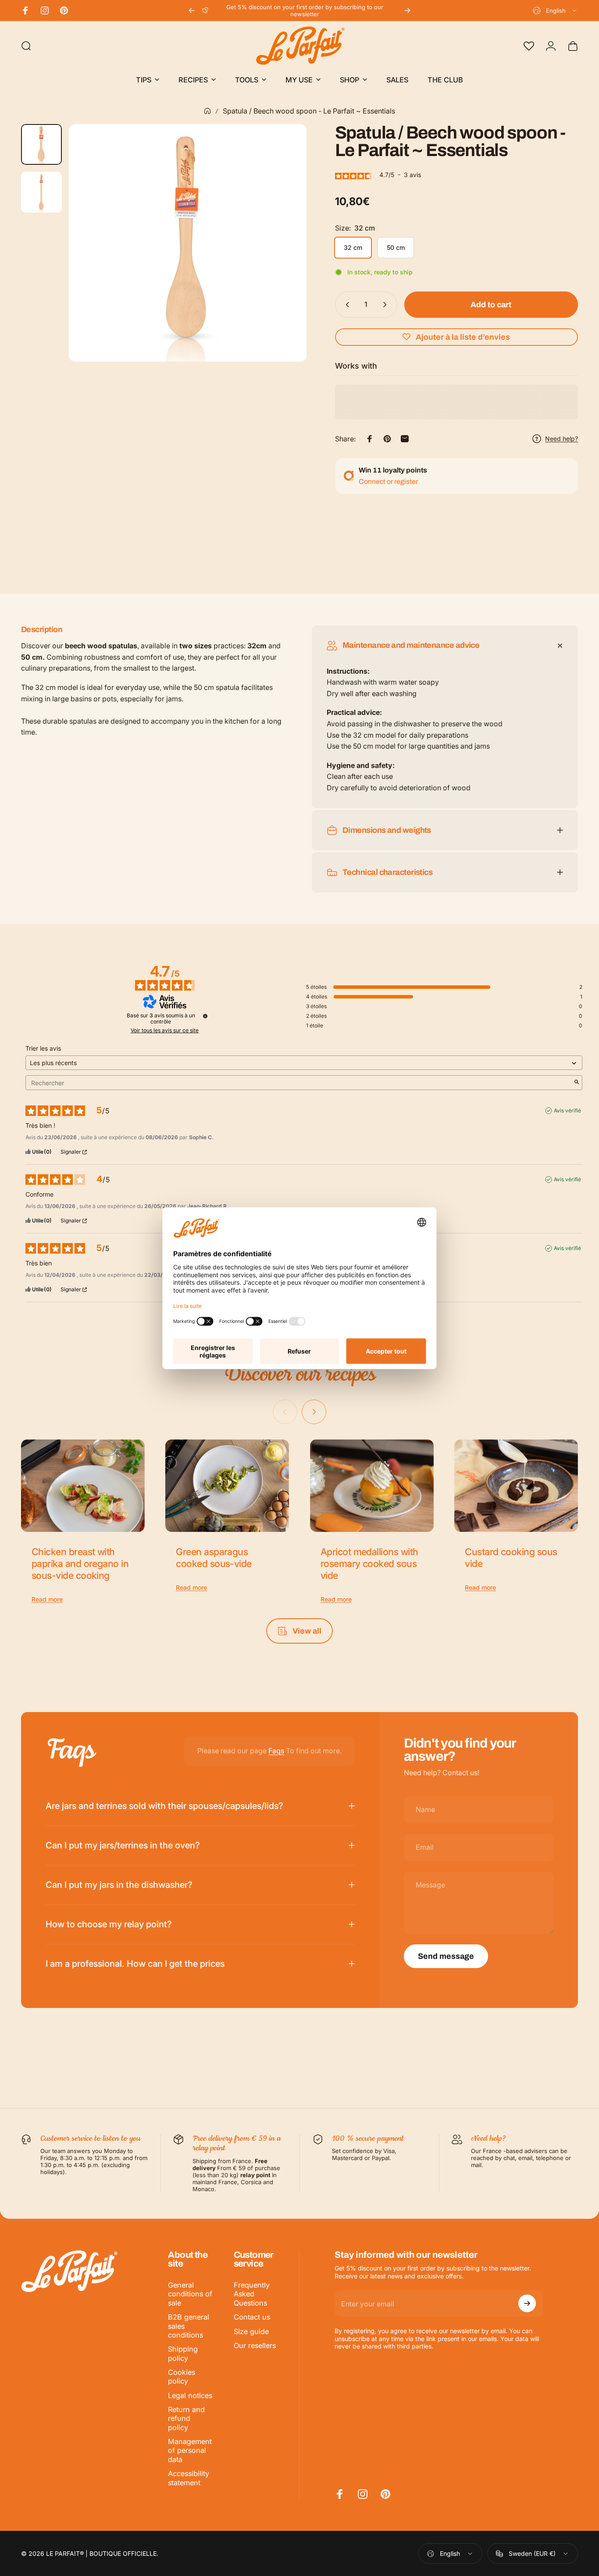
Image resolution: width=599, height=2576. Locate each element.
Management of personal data (190, 2450)
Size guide (251, 2331)
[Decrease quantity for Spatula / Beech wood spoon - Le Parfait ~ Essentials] (346, 305)
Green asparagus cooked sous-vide (214, 1558)
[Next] (407, 11)
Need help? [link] (562, 439)
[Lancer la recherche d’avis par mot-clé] (577, 1083)
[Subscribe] (527, 2303)
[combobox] (555, 11)
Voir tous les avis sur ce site (165, 1030)
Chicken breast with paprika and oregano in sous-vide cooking (80, 1563)
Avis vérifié (567, 1110)
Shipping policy (183, 2353)
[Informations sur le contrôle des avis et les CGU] (205, 1016)
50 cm (396, 247)
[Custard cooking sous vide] (516, 1486)
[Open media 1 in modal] (188, 243)
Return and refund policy (186, 2418)
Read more (47, 1599)
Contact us (252, 2317)
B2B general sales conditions (189, 2326)
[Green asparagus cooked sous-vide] (227, 1486)
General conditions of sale (190, 2294)
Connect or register (388, 481)
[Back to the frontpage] (207, 111)
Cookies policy (182, 2377)
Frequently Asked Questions (252, 2294)
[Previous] (192, 11)
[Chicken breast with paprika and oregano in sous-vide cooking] (83, 1486)
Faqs (276, 1751)
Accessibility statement (189, 2478)
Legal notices (190, 2395)
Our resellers (255, 2345)
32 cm (353, 247)
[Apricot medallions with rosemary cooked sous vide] (372, 1486)
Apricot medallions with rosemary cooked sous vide (369, 1563)
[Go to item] (41, 144)
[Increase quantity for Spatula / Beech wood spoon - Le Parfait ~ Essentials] (387, 305)
